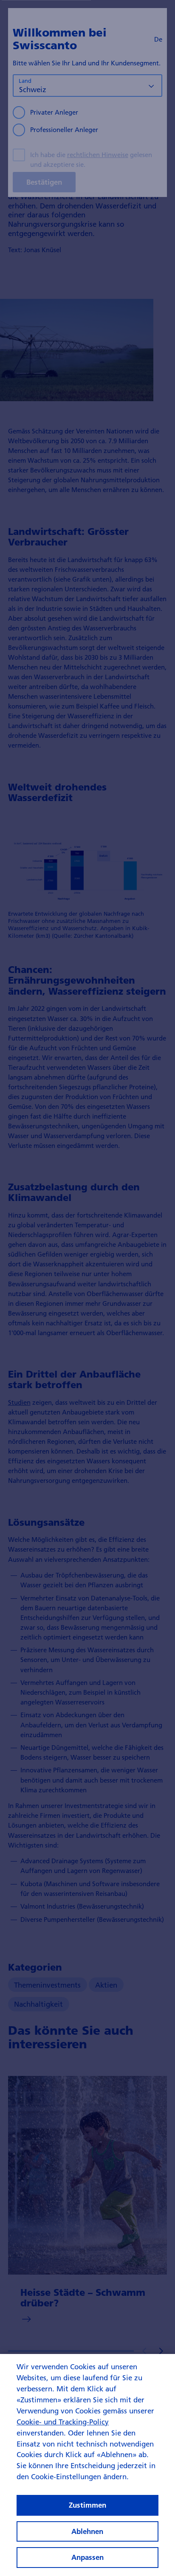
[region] (87, 2465)
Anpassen (87, 2557)
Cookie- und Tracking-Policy (63, 2422)
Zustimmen (87, 2505)
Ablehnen (87, 2531)
